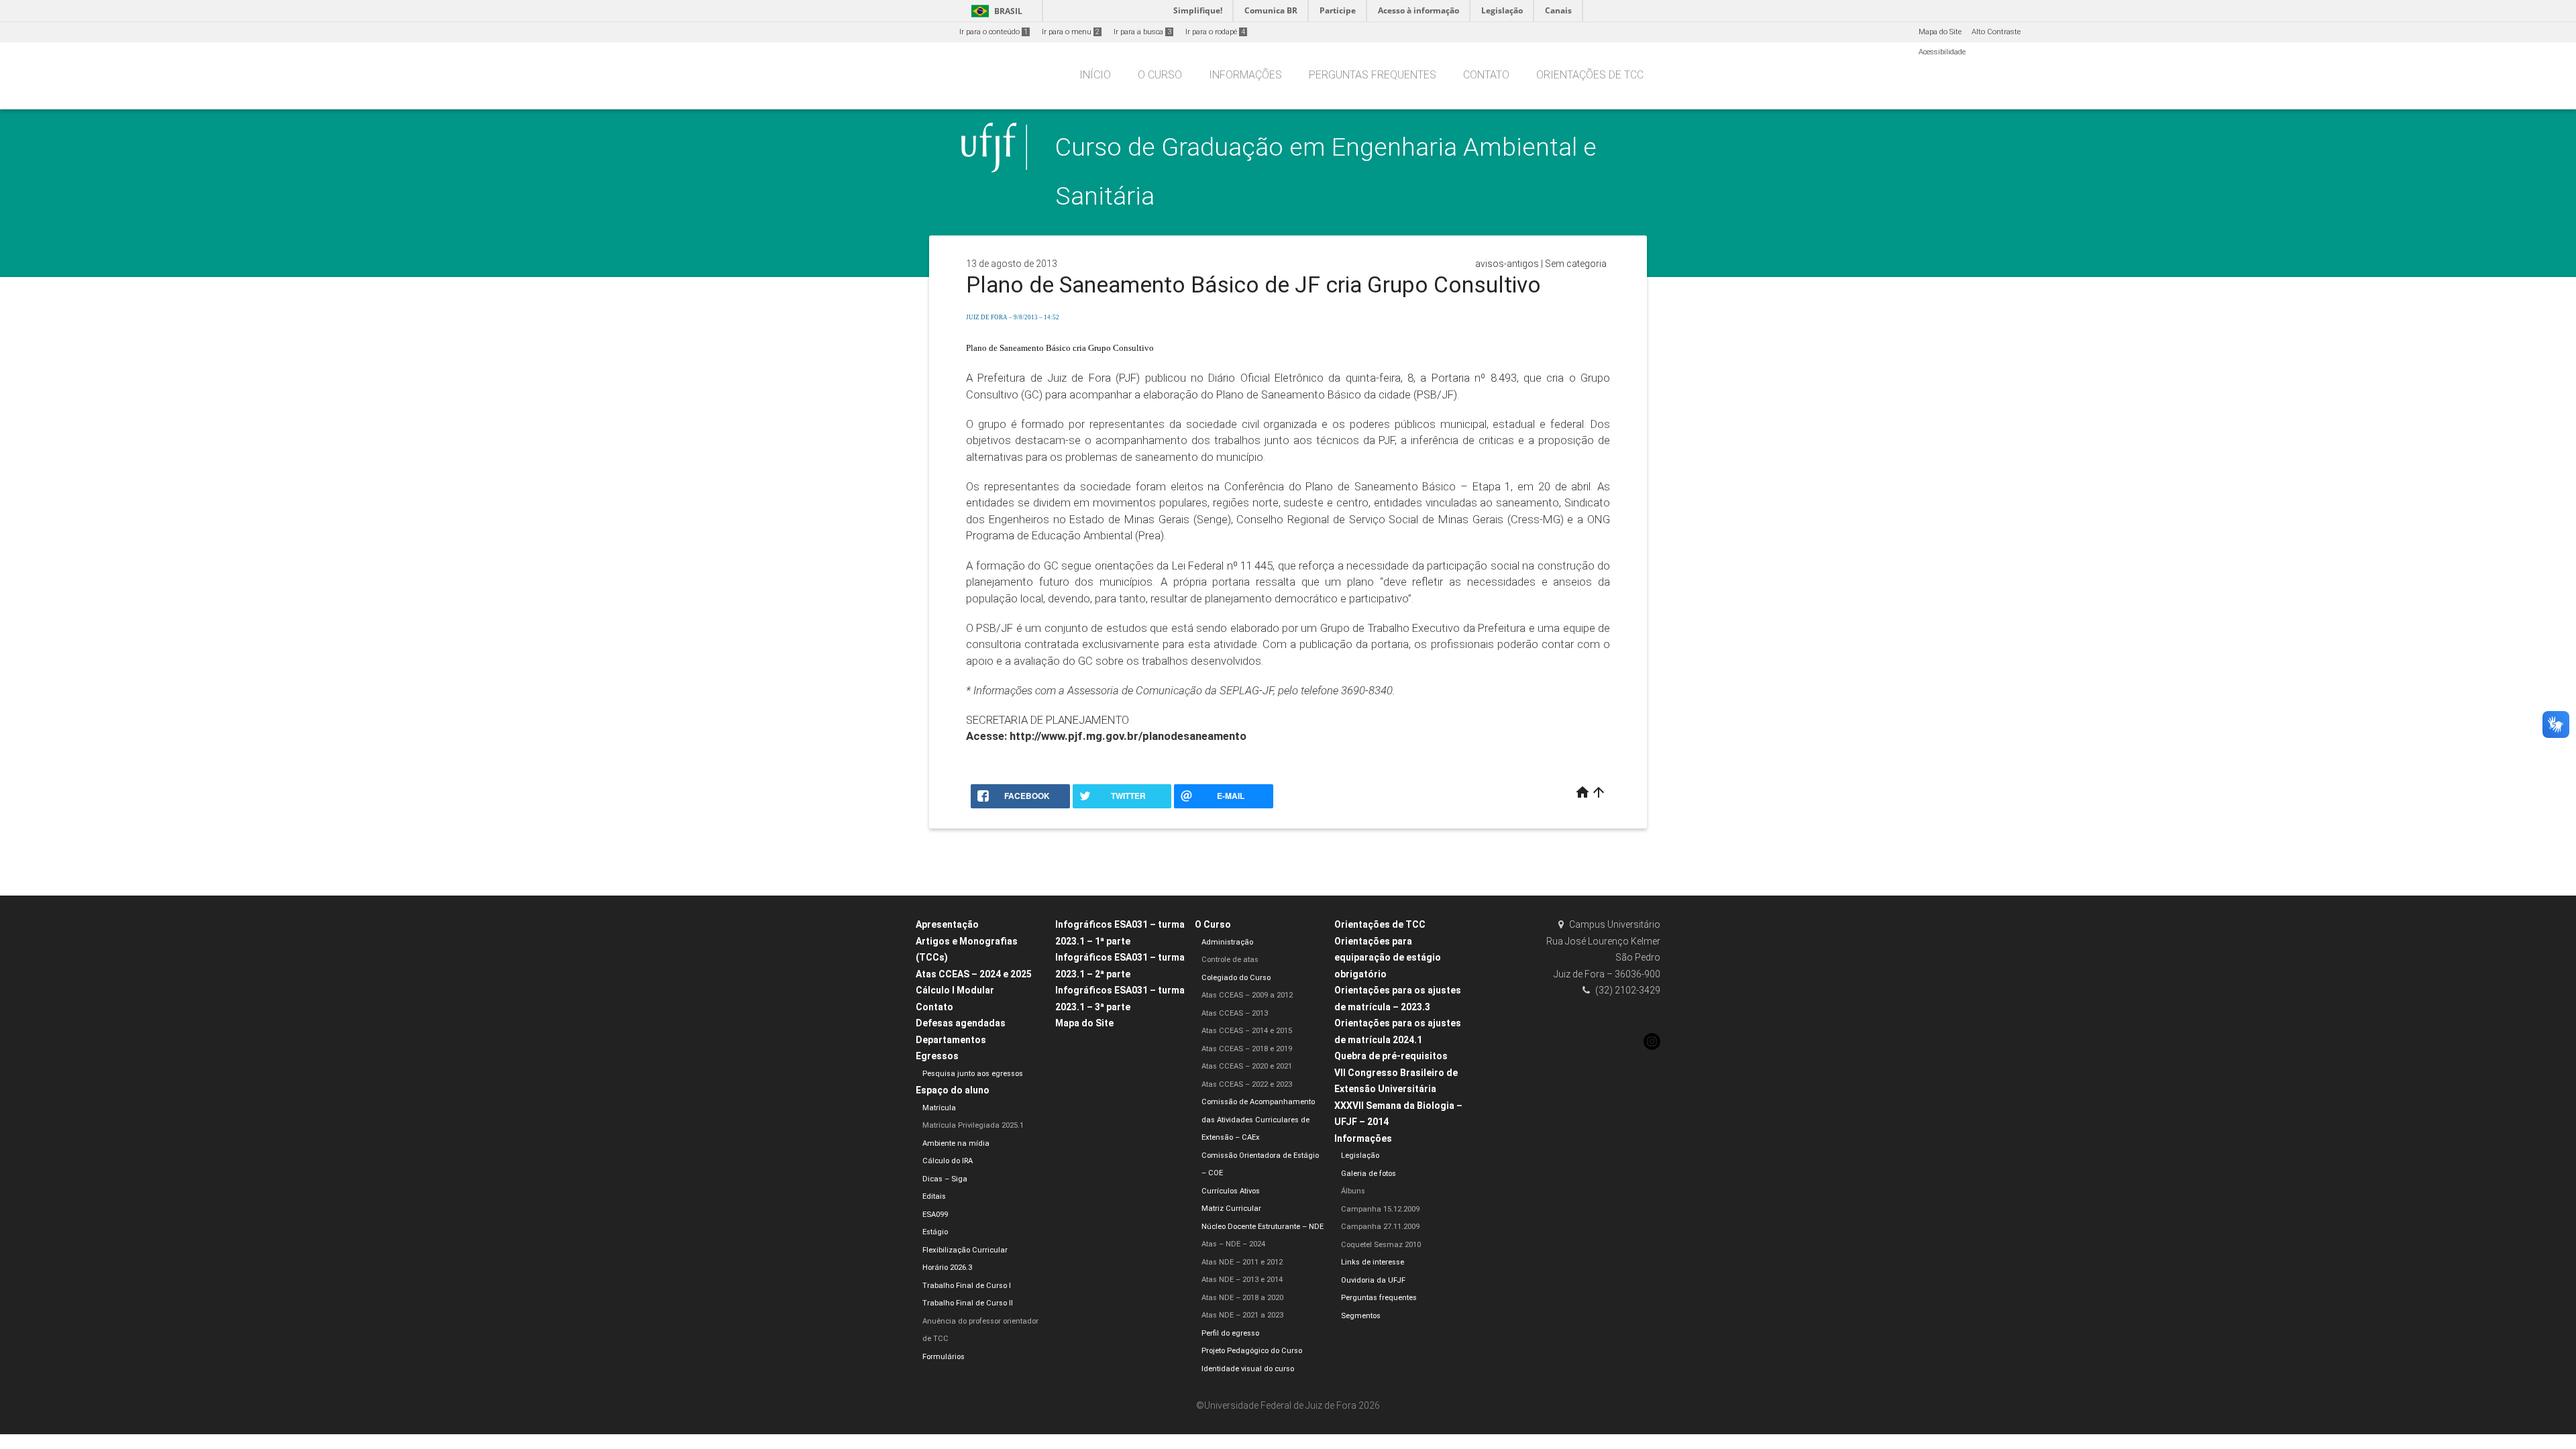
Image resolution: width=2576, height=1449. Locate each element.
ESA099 (935, 1215)
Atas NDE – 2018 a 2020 (1242, 1298)
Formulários (944, 1357)
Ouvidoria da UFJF (1373, 1280)
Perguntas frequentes (1373, 75)
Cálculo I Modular (955, 990)
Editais (934, 1196)
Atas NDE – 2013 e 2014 (1242, 1280)
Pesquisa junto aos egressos (973, 1074)
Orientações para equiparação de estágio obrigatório (1388, 958)
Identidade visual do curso (1248, 1369)
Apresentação (947, 924)
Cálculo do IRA (948, 1161)
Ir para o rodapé (1215, 32)
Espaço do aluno (953, 1090)
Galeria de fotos (1368, 1174)
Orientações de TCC (1590, 75)
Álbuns (1353, 1191)
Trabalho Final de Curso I (967, 1286)
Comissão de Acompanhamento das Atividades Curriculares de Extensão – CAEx (1258, 1120)
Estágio (935, 1232)
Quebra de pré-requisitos (1391, 1056)
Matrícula (939, 1108)
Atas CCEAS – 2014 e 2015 (1247, 1031)
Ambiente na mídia (956, 1143)
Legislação (1360, 1156)
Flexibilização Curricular (965, 1250)
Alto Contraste (1996, 32)
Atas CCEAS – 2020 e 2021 (1247, 1066)
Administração (1227, 942)
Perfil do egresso (1230, 1333)
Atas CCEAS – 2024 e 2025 (974, 974)
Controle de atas (1230, 960)
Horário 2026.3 (947, 1268)
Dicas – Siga (945, 1179)
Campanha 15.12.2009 (1380, 1209)
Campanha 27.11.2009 (1380, 1227)
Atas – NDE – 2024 (1233, 1244)
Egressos (937, 1056)
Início (1095, 75)
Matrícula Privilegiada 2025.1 (973, 1125)
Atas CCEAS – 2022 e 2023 (1247, 1084)
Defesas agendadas (961, 1023)
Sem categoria (1576, 264)
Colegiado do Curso (1236, 978)
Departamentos (951, 1040)
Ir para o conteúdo (994, 32)
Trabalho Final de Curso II (968, 1303)
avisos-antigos (1507, 264)
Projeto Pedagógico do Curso (1252, 1351)
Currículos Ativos (1231, 1191)
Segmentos (1361, 1316)
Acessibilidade (1942, 52)
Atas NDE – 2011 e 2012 (1242, 1262)
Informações (1245, 75)
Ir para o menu (1071, 32)
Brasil (995, 11)
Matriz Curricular (1231, 1209)
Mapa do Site (1940, 32)
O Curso (1160, 75)
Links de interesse (1373, 1262)
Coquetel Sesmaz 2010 (1381, 1245)
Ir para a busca (1142, 32)
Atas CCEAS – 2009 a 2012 (1247, 995)
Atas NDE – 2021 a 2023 (1242, 1315)
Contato (1486, 75)
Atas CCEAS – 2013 (1235, 1013)
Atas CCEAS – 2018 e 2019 (1247, 1049)
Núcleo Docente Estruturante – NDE (1263, 1227)
